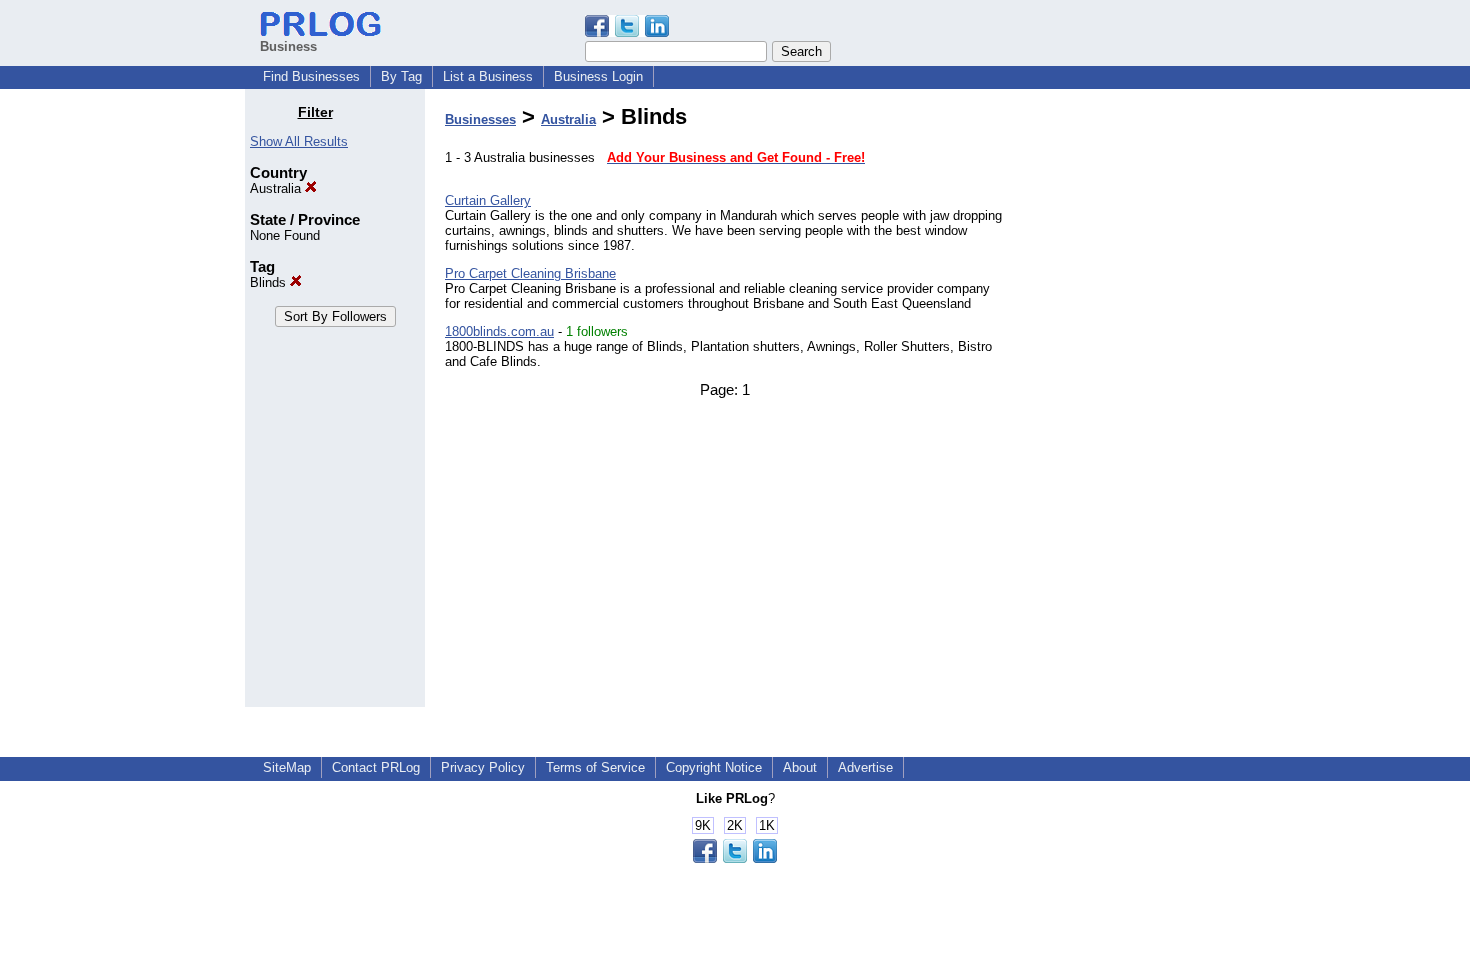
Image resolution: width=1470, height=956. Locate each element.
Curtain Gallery (488, 200)
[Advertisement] (1123, 404)
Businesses (480, 119)
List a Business (488, 76)
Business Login (598, 76)
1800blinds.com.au (499, 331)
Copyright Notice (714, 767)
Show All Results (299, 141)
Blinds (270, 282)
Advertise (865, 767)
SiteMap (287, 767)
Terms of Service (595, 767)
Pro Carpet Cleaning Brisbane (530, 273)
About (800, 767)
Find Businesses (311, 76)
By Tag (401, 76)
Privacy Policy (483, 767)
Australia (277, 188)
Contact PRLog (376, 767)
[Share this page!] (627, 32)
